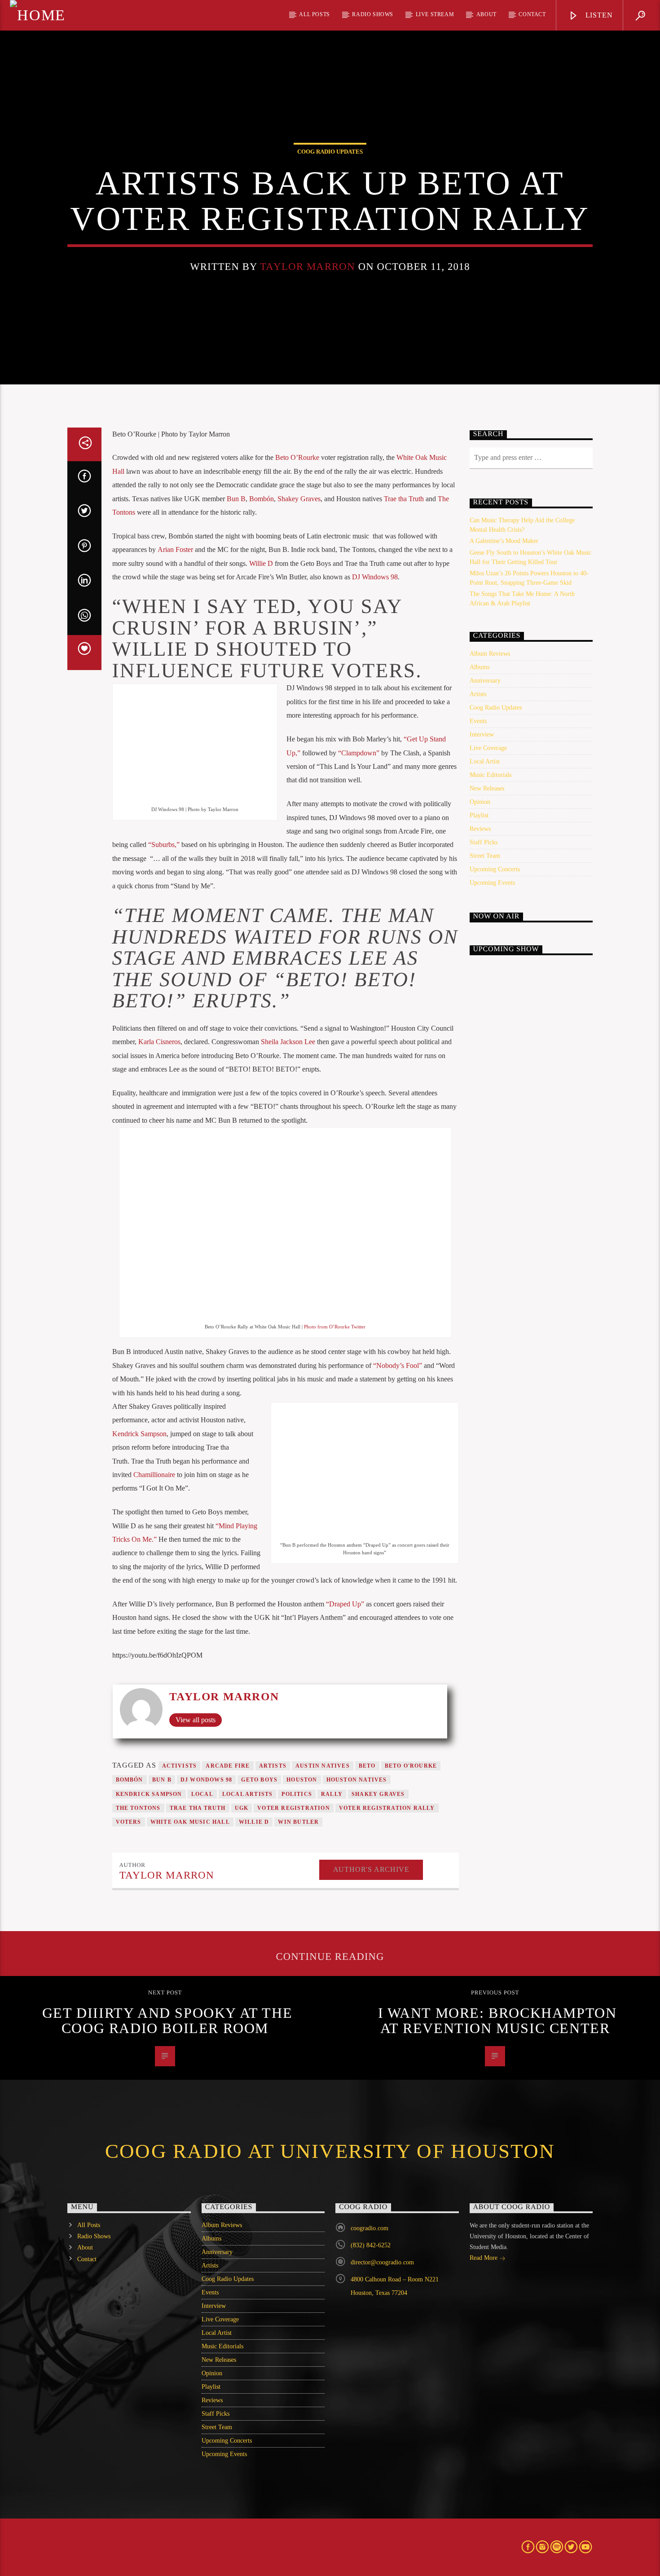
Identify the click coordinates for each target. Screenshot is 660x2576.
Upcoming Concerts (495, 869)
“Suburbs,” (164, 845)
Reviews (480, 829)
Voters (129, 1822)
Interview (482, 734)
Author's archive (371, 1869)
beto (367, 1766)
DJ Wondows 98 (207, 1780)
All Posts (314, 14)
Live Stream (435, 14)
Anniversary (485, 681)
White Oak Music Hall (190, 1822)
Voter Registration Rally (387, 1808)
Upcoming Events (492, 883)
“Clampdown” (358, 753)
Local (202, 1794)
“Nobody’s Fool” (398, 1365)
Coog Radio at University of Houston (330, 2151)
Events (478, 721)
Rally (332, 1794)
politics (297, 1794)
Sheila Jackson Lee (288, 1042)
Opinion (480, 802)
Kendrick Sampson (139, 1434)
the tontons (138, 1808)
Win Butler (298, 1822)
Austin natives (323, 1766)
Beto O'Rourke (411, 1766)
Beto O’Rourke (297, 457)
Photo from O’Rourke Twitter (335, 1327)
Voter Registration (294, 1808)
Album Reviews (490, 654)
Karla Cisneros (159, 1042)
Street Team (485, 856)
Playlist (479, 815)
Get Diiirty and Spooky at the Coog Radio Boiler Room (167, 2020)
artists (273, 1766)
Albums (480, 667)
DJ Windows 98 (375, 577)
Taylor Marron (308, 267)
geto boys (259, 1780)
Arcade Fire (228, 1766)
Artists (478, 694)
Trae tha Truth (404, 499)
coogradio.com (370, 2228)
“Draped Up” (345, 1604)
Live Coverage (488, 748)
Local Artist (485, 761)
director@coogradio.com (382, 2262)
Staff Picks (484, 842)
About (486, 14)
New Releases (487, 788)
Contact (532, 14)
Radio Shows (373, 14)
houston (302, 1780)
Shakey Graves (299, 499)
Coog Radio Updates (330, 152)
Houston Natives (357, 1780)
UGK (242, 1808)
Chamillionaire (154, 1475)
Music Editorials (491, 775)
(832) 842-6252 (371, 2245)
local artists (248, 1794)
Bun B (236, 499)
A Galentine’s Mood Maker (504, 541)
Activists (180, 1766)
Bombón (262, 499)
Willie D (261, 563)
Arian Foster (175, 549)
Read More (484, 2258)
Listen (598, 15)
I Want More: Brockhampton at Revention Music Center (497, 2020)
